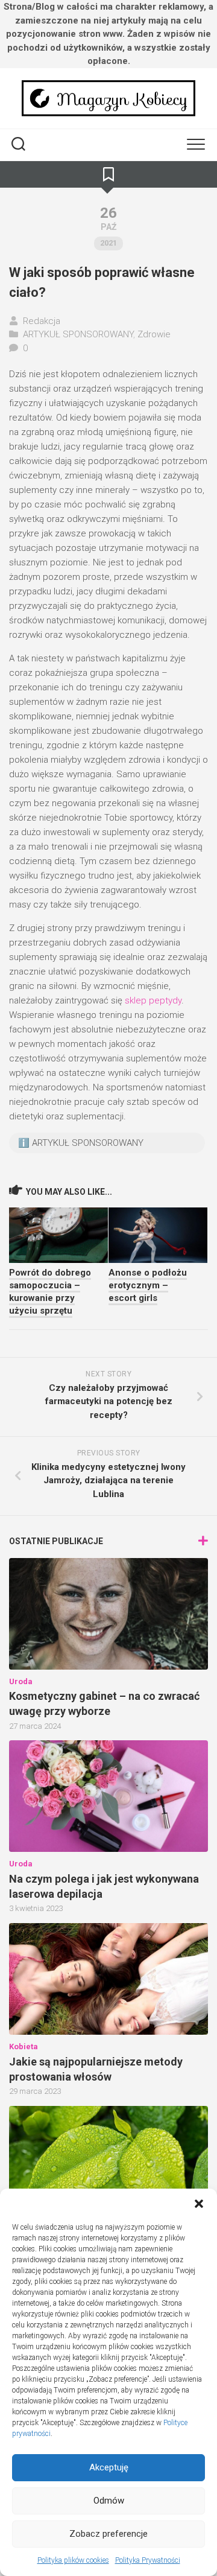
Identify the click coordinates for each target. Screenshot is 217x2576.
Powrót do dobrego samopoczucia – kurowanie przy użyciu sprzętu (50, 1292)
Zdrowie (154, 334)
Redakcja (42, 321)
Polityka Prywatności (148, 2560)
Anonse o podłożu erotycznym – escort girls (148, 1285)
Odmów (109, 2501)
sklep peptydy (153, 1000)
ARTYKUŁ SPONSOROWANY (78, 334)
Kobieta (24, 2046)
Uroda (21, 1681)
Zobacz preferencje (108, 2534)
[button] (199, 2204)
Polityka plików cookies (73, 2560)
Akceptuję (109, 2467)
